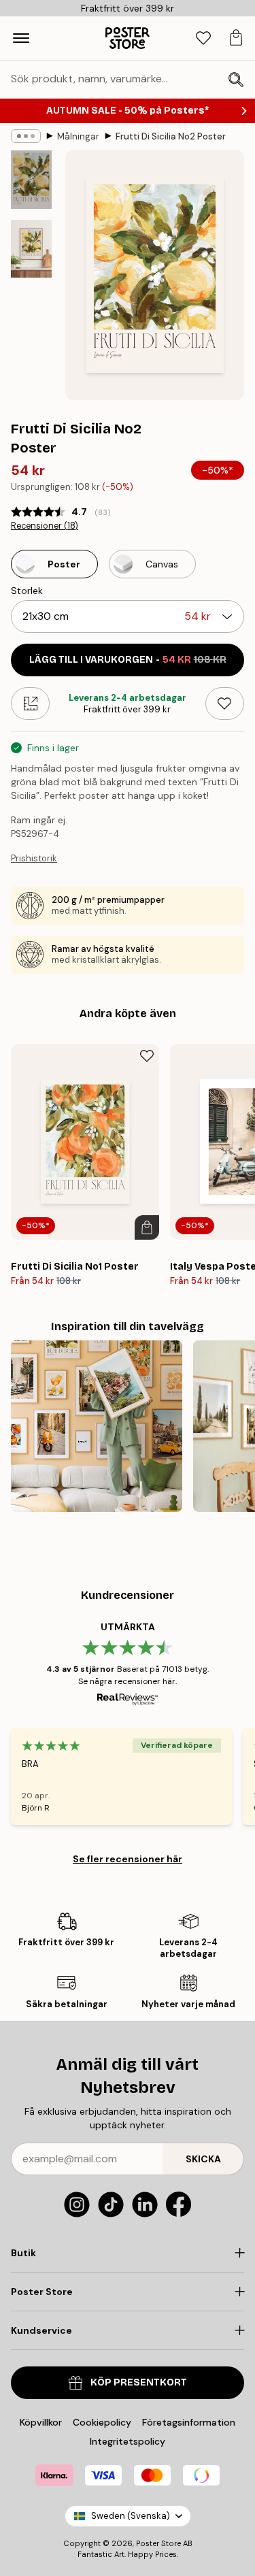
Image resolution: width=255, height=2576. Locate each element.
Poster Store (158, 2543)
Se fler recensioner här (128, 1859)
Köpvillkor (41, 2422)
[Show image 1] (31, 180)
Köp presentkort (139, 2382)
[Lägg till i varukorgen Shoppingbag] (147, 1227)
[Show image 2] (31, 249)
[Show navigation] (21, 38)
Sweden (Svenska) (131, 2516)
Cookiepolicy (102, 2422)
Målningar (78, 136)
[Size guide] (30, 704)
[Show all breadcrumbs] (26, 136)
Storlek (27, 591)
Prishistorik (34, 858)
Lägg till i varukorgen (128, 660)
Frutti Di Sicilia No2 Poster (171, 136)
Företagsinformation (189, 2422)
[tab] (203, 38)
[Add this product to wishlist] (225, 704)
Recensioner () (45, 526)
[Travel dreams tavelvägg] (97, 1426)
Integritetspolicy (128, 2441)
